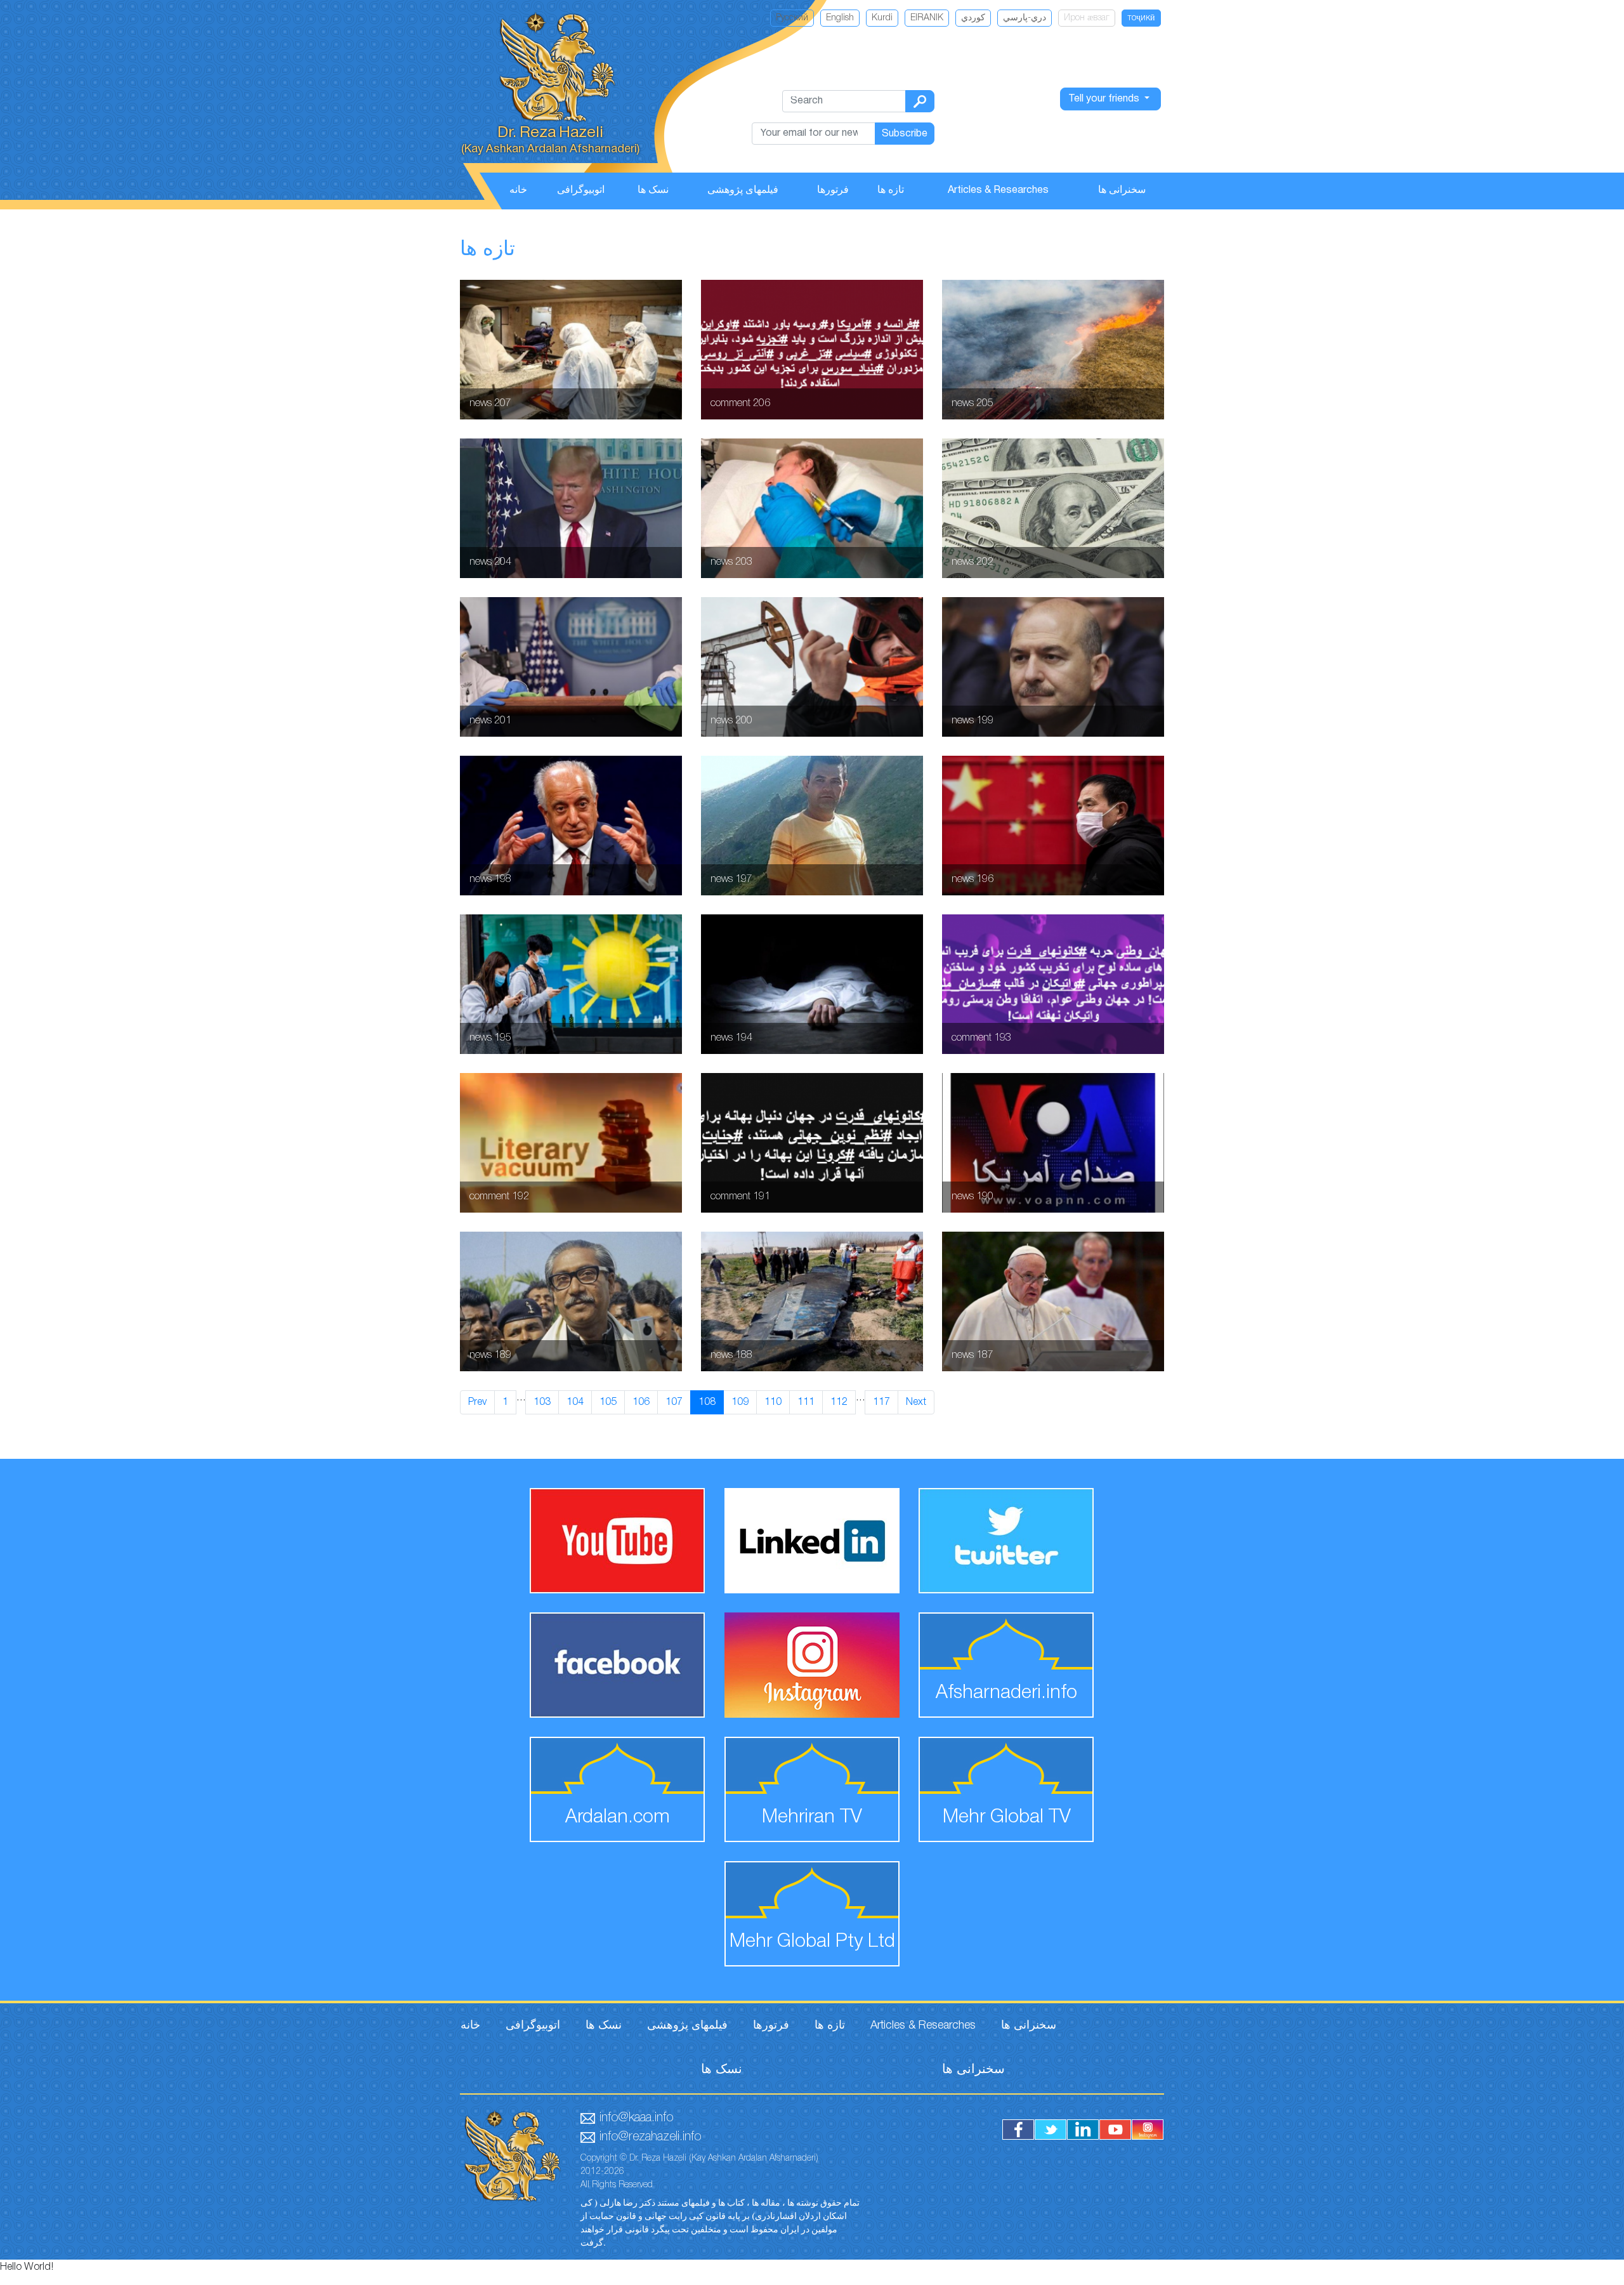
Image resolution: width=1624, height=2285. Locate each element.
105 (608, 1402)
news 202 (1053, 508)
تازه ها (891, 190)
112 (839, 1402)
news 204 (571, 508)
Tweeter (1051, 2130)
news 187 (1053, 1301)
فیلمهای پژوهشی (743, 190)
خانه (518, 190)
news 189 (571, 1301)
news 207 (571, 350)
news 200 (812, 667)
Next (916, 1402)
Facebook (1018, 2130)
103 (542, 1402)
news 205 (1053, 350)
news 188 (812, 1301)
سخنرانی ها (1122, 190)
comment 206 (812, 350)
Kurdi (882, 18)
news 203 (812, 508)
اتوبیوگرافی (581, 190)
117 (881, 1402)
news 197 (812, 826)
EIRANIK (927, 18)
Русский (792, 18)
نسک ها (653, 190)
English (840, 18)
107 (674, 1402)
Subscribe (905, 134)
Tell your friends (1105, 99)
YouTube (1115, 2130)
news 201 (571, 667)
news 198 (571, 826)
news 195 (571, 984)
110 (773, 1402)
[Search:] (920, 101)
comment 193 (1053, 984)
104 (575, 1402)
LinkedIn (1083, 2130)
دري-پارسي (1025, 18)
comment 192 (571, 1143)
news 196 (1053, 826)
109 (740, 1402)
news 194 (812, 984)
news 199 (1053, 667)
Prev (477, 1402)
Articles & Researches (998, 190)
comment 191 (812, 1143)
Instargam (1148, 2130)
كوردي (973, 18)
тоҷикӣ (1141, 18)
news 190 (1053, 1143)
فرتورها (833, 190)
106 (641, 1402)
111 (806, 1402)
